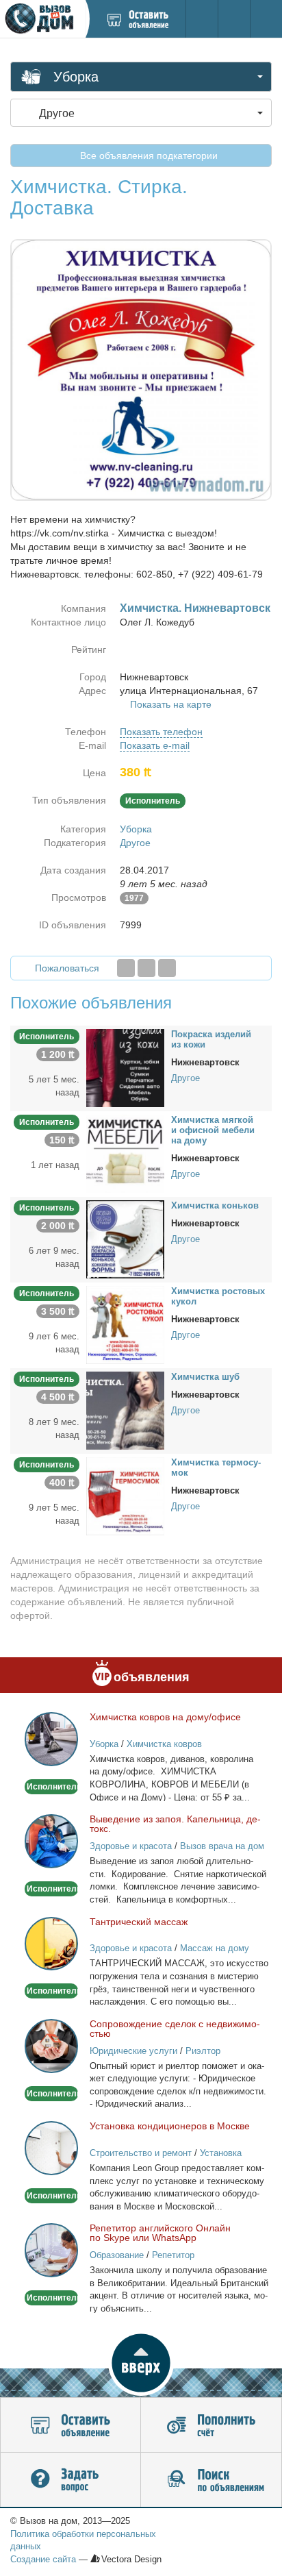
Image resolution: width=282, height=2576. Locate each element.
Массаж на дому (215, 1948)
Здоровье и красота (131, 1846)
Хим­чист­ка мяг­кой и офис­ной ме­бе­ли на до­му (213, 1130)
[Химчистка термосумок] (125, 1496)
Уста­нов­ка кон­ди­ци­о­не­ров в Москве (170, 2126)
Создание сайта (43, 2559)
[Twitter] (146, 968)
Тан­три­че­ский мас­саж (139, 1922)
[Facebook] (126, 968)
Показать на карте (171, 704)
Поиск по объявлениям (211, 2480)
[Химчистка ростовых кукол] (125, 1324)
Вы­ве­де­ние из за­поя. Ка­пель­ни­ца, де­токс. (175, 1824)
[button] (141, 2363)
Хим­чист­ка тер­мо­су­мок (216, 1467)
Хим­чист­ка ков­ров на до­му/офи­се (165, 1717)
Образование (117, 2255)
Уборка (136, 829)
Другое (135, 843)
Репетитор (173, 2255)
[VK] (167, 968)
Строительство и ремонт (141, 2153)
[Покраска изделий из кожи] (125, 1067)
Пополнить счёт (211, 2425)
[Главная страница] (42, 19)
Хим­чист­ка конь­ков (215, 1205)
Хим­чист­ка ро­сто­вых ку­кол (218, 1296)
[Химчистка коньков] (125, 1239)
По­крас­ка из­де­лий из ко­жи (211, 1039)
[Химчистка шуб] (125, 1410)
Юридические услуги (133, 2051)
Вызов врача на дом (222, 1846)
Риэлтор (203, 2051)
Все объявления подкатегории (148, 156)
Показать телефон (161, 732)
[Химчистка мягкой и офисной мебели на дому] (125, 1153)
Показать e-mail (155, 745)
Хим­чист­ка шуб (205, 1377)
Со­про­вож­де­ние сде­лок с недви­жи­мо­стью (175, 2029)
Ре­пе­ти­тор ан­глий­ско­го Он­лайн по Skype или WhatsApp (160, 2233)
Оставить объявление (70, 2425)
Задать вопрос (70, 2480)
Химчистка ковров (164, 1744)
